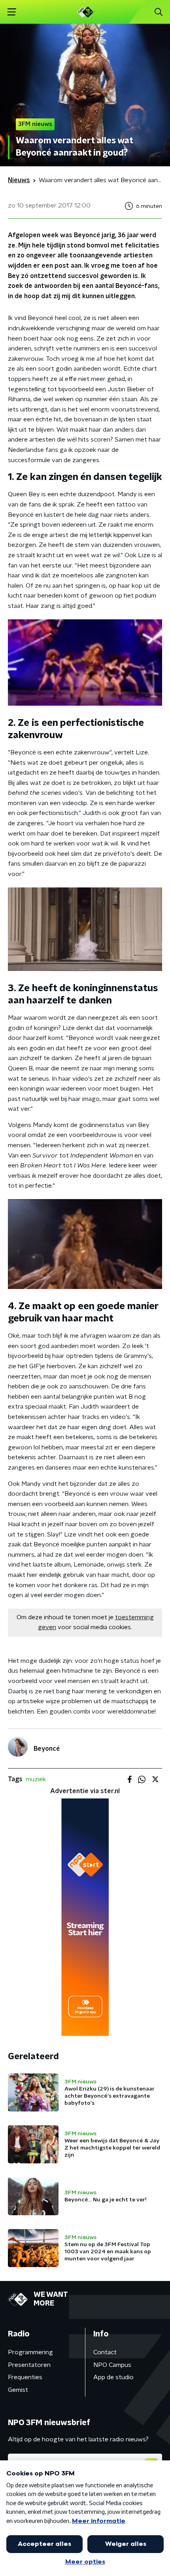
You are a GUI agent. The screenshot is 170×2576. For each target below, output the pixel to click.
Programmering (30, 2352)
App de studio (113, 2377)
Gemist (18, 2390)
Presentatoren (29, 2365)
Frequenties (25, 2377)
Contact (105, 2352)
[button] (12, 12)
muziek (36, 1779)
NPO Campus (112, 2365)
